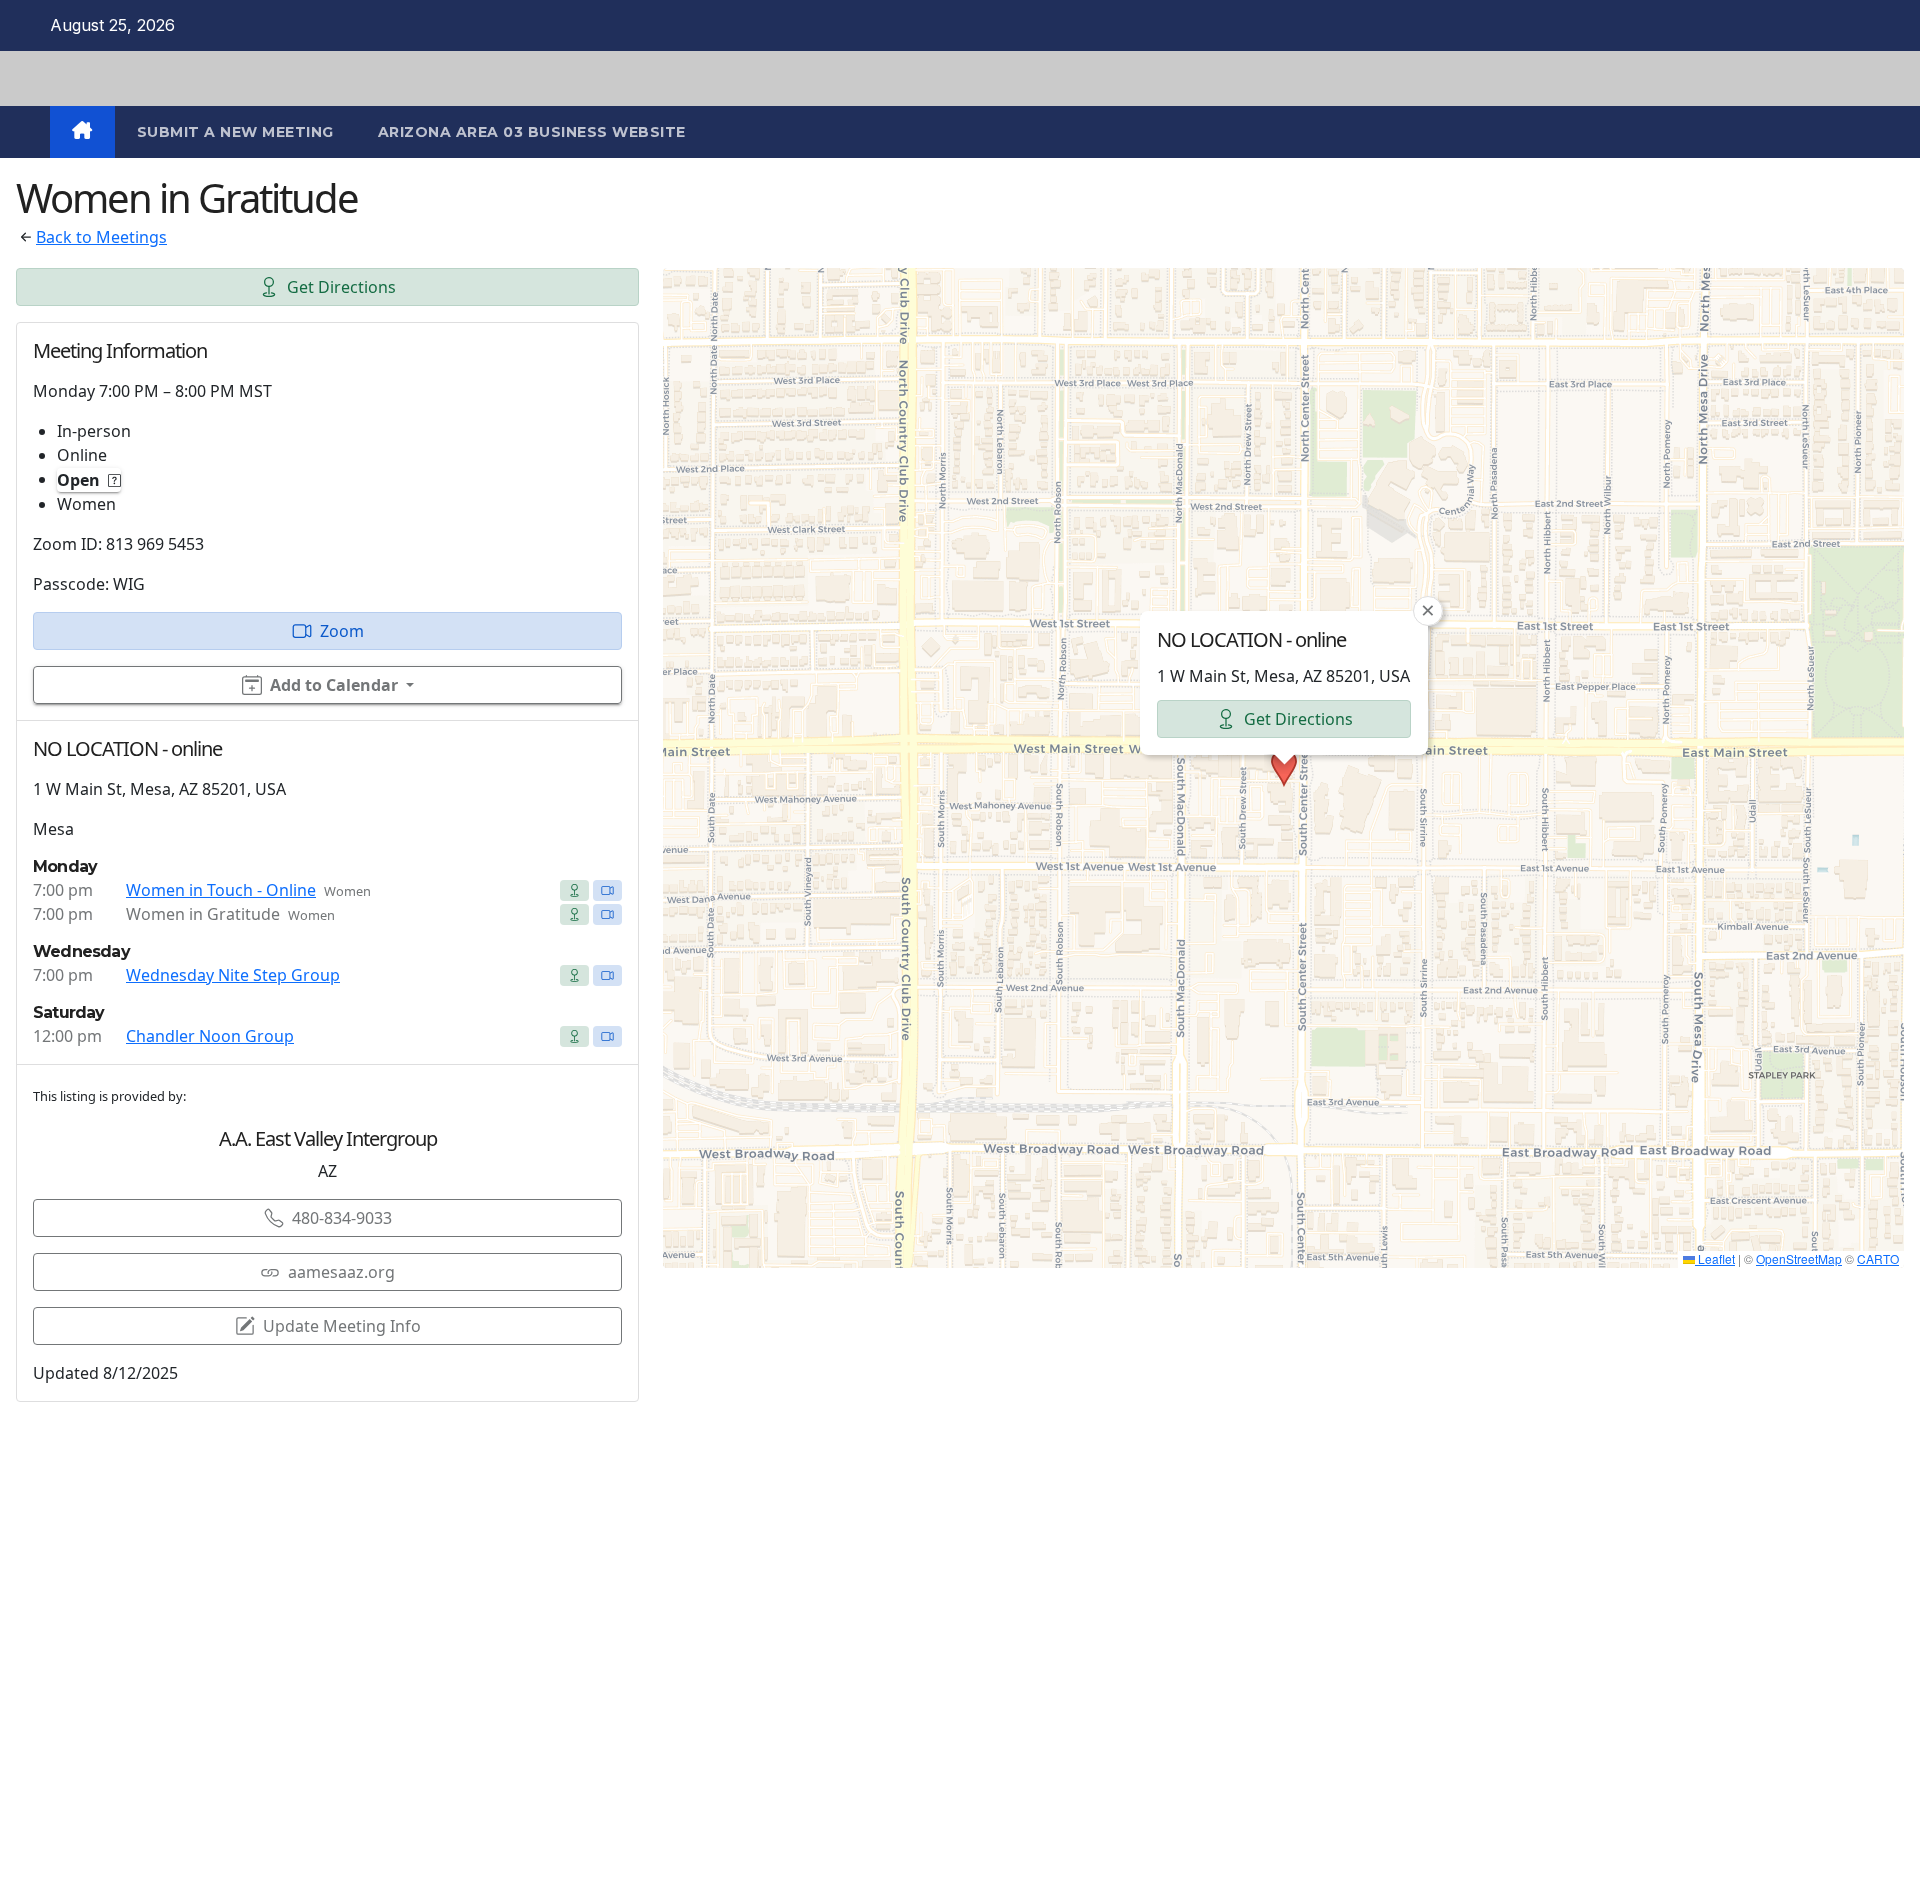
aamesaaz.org (341, 1272)
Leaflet (1715, 1258)
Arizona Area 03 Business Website (532, 132)
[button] (1284, 768)
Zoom (342, 631)
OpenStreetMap (1799, 1258)
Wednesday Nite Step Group (233, 975)
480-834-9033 (342, 1218)
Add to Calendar (334, 685)
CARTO (1878, 1258)
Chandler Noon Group (210, 1036)
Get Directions (341, 287)
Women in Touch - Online (221, 890)
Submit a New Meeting (235, 132)
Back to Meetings (101, 237)
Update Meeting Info (342, 1326)
